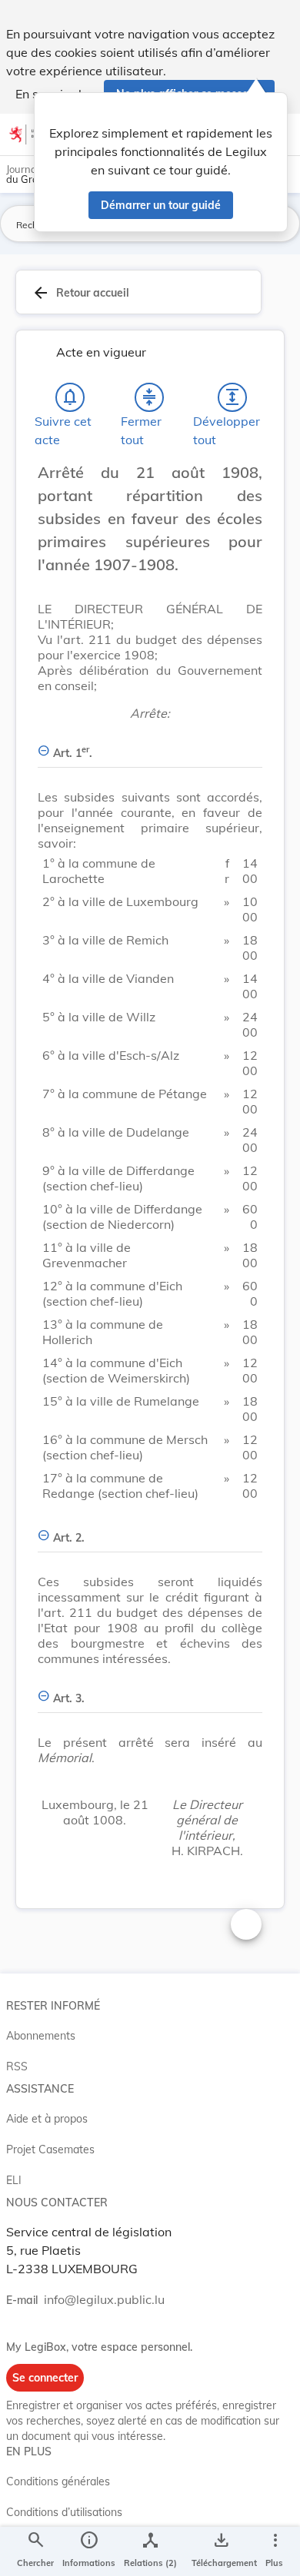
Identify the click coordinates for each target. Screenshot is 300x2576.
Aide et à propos (47, 2119)
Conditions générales (58, 2481)
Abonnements (41, 2036)
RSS (17, 2066)
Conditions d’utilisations (64, 2512)
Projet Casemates (50, 2149)
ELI (14, 2180)
